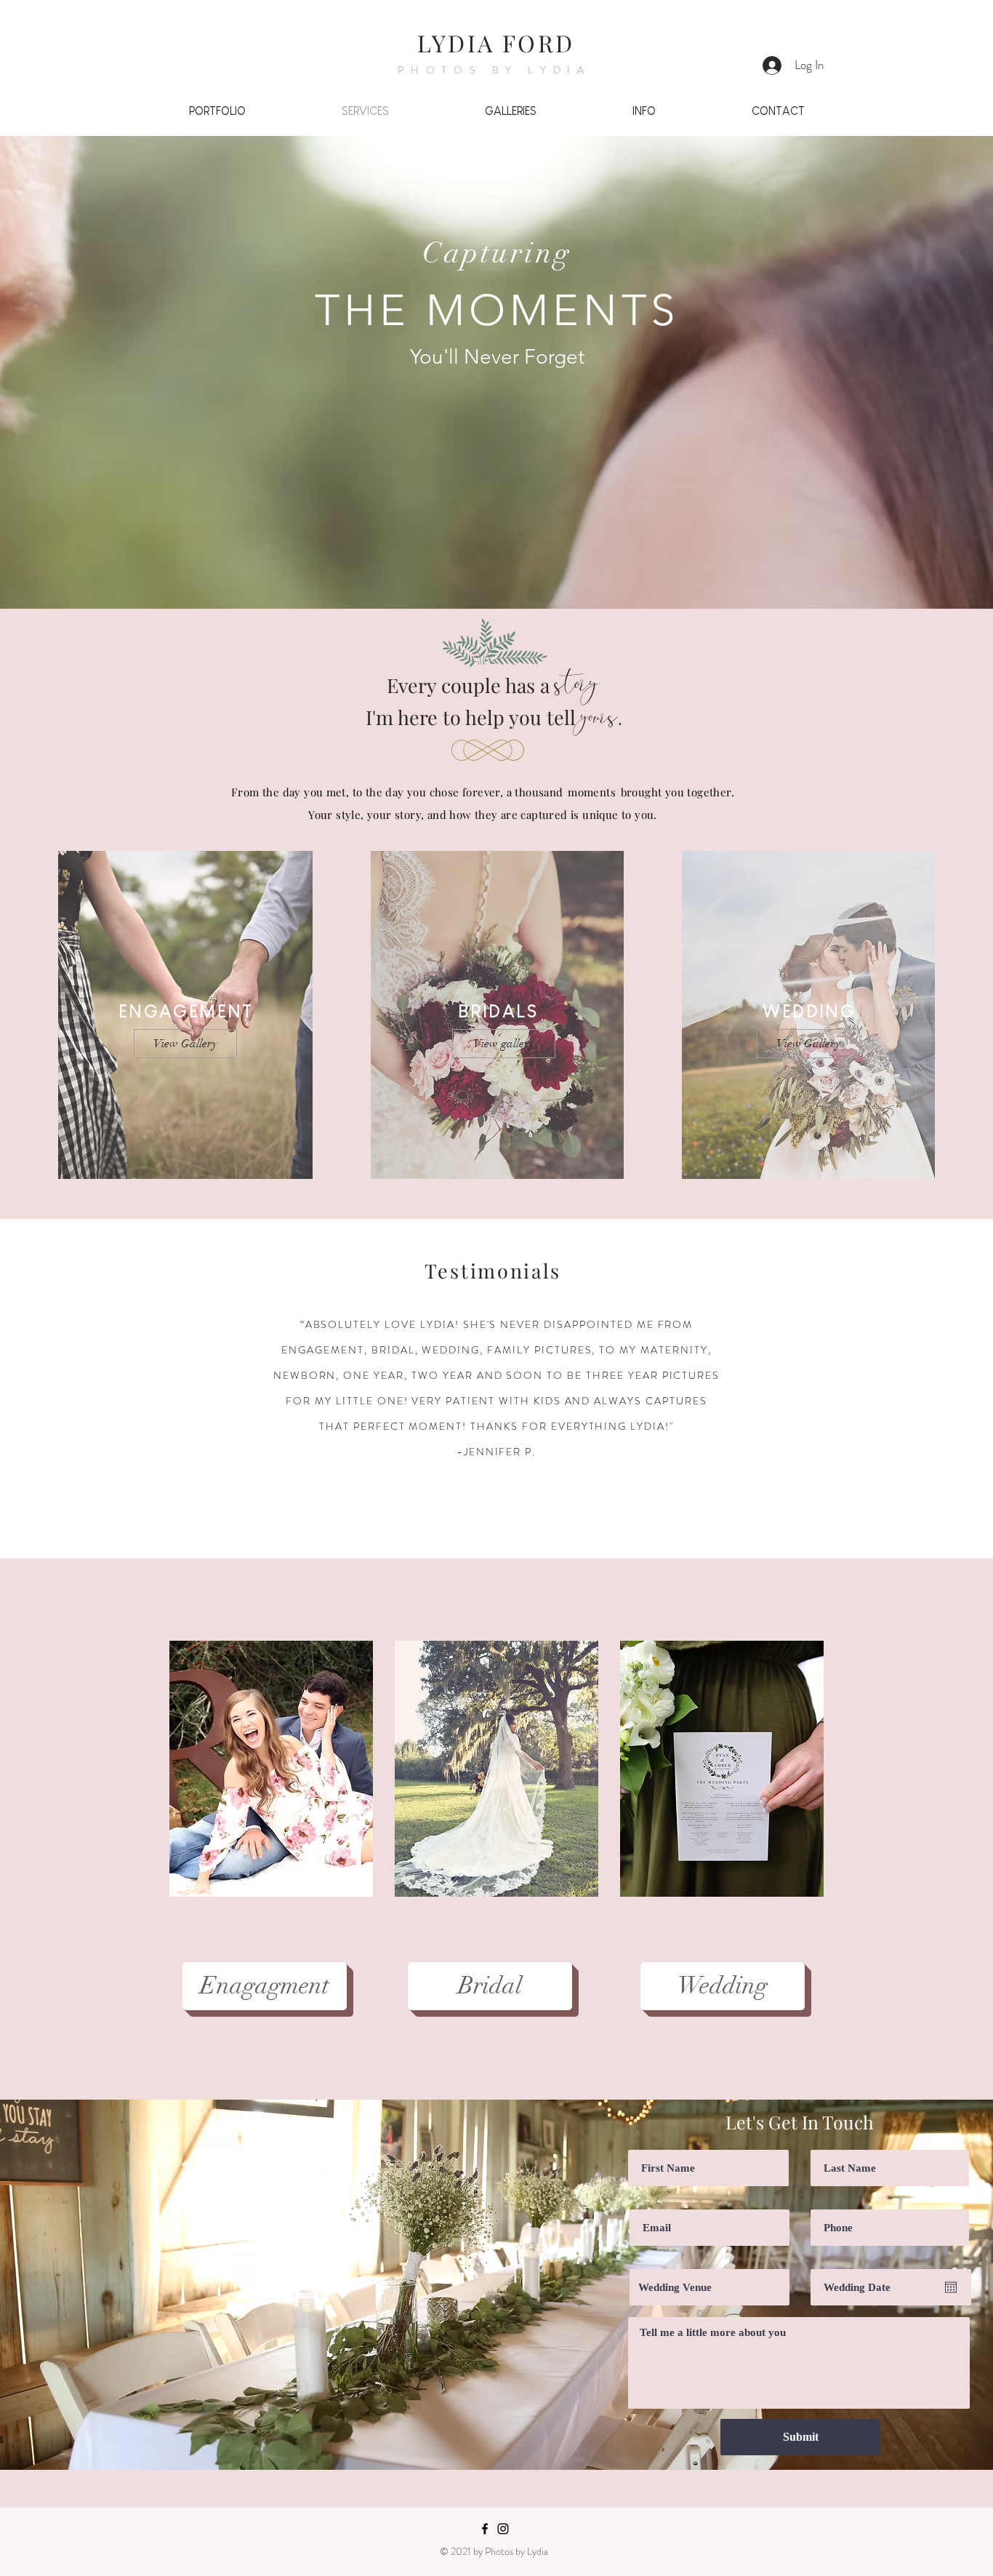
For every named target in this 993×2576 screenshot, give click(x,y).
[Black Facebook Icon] (485, 2529)
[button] (271, 1769)
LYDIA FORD (496, 43)
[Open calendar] (951, 2287)
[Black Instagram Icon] (503, 2529)
